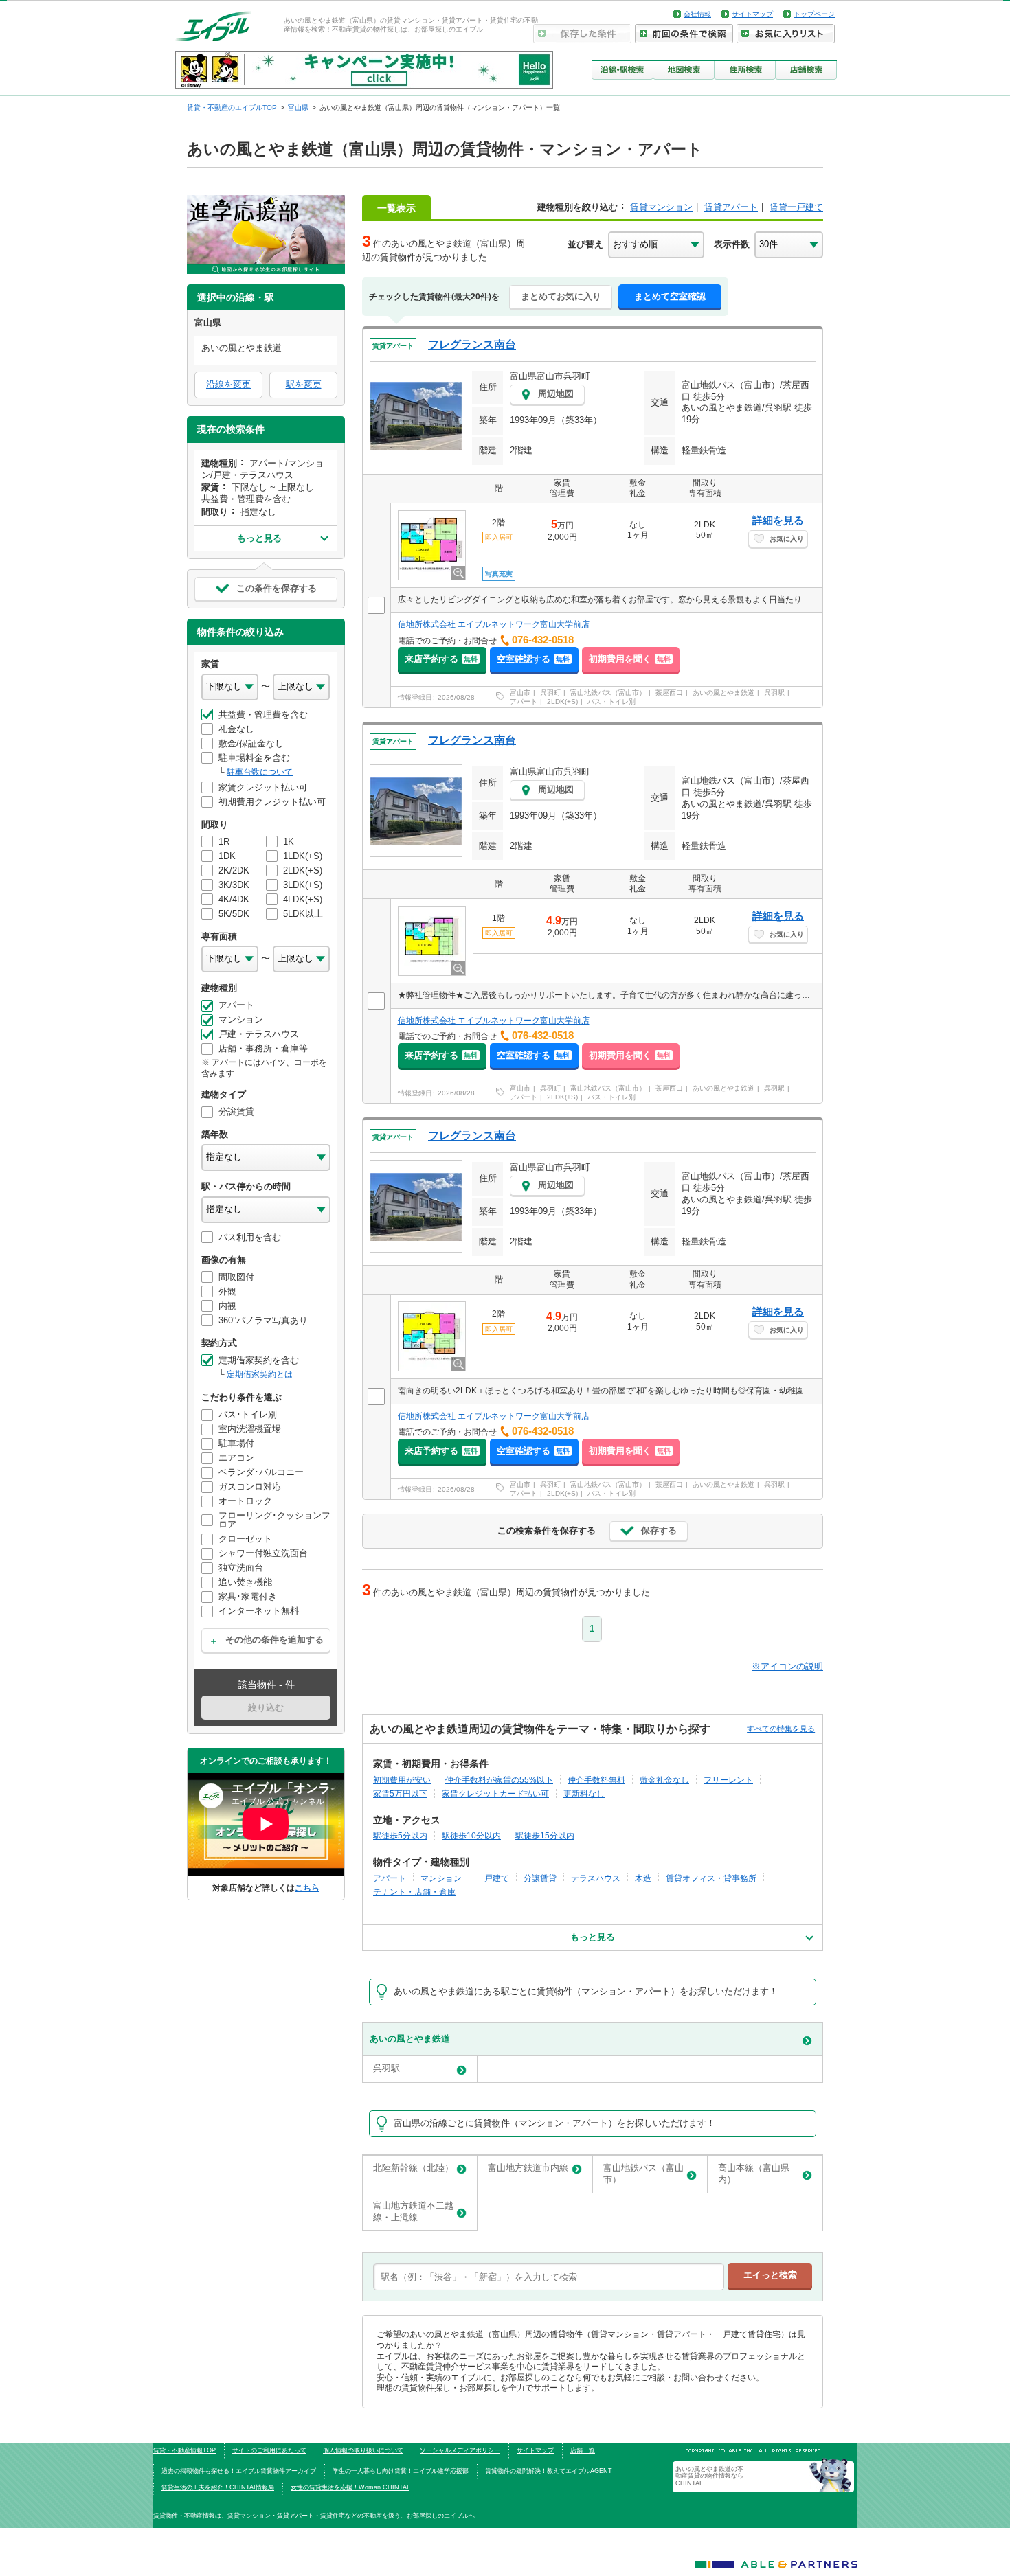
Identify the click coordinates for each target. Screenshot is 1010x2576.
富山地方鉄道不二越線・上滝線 (413, 2211)
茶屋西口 (669, 693)
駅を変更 (304, 384)
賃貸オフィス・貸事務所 (711, 1878)
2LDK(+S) (562, 702)
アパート (524, 702)
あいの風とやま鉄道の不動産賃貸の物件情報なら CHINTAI (712, 2476)
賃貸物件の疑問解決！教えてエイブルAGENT (549, 2471)
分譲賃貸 (540, 1878)
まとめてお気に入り (561, 296)
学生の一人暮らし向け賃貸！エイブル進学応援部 (401, 2471)
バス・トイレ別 (611, 702)
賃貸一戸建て (796, 207)
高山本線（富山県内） (754, 2174)
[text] (549, 2277)
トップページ (814, 14)
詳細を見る (778, 520)
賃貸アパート (731, 207)
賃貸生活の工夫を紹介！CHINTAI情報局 (218, 2487)
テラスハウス (596, 1878)
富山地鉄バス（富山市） (608, 693)
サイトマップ (752, 14)
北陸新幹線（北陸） (413, 2168)
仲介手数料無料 (596, 1780)
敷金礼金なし (664, 1780)
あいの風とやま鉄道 (723, 693)
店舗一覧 (583, 2450)
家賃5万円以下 (400, 1793)
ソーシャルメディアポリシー (460, 2450)
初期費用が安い (402, 1780)
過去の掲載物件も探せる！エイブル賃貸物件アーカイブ (239, 2471)
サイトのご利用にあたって (269, 2450)
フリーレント (728, 1780)
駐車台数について (260, 772)
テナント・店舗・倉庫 (414, 1892)
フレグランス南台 (472, 344)
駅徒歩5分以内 (400, 1835)
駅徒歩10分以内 (471, 1835)
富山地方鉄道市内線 (528, 2168)
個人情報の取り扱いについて (363, 2450)
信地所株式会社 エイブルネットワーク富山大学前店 (494, 624)
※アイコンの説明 (787, 1666)
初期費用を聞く (630, 659)
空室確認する (533, 659)
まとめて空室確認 (670, 296)
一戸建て (493, 1878)
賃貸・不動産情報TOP (184, 2450)
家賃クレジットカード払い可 (495, 1793)
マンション (441, 1878)
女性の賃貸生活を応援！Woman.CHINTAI (350, 2487)
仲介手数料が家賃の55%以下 (499, 1780)
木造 (643, 1878)
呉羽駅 (774, 693)
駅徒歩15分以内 (545, 1835)
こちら (307, 1888)
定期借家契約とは (260, 1374)
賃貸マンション (661, 207)
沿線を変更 (228, 384)
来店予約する (441, 659)
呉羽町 (550, 693)
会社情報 (697, 14)
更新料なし (584, 1793)
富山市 (520, 693)
